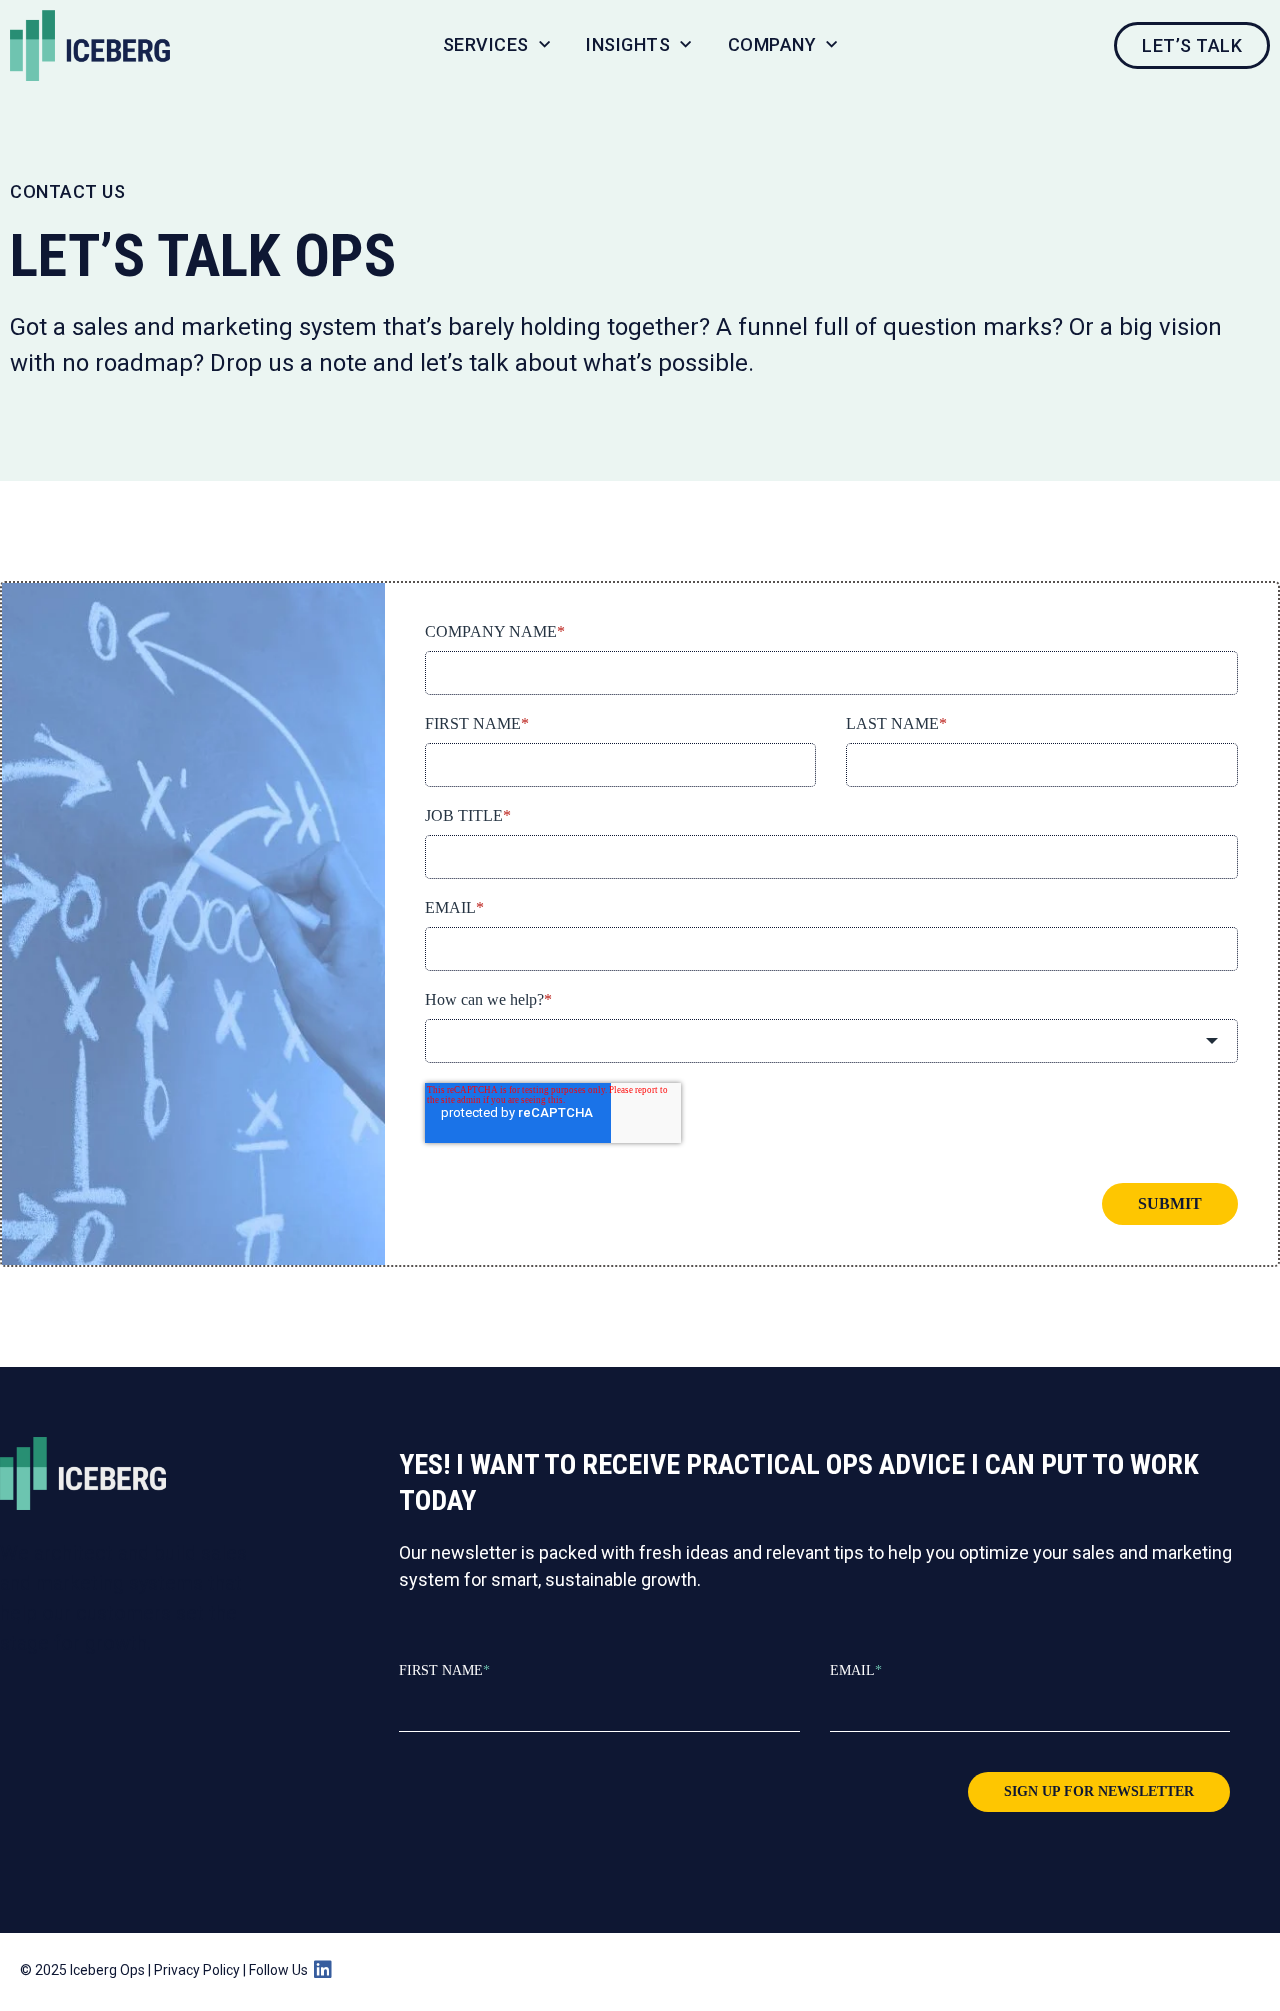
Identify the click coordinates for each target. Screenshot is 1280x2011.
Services (486, 44)
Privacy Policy (197, 1970)
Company (772, 44)
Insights (628, 44)
